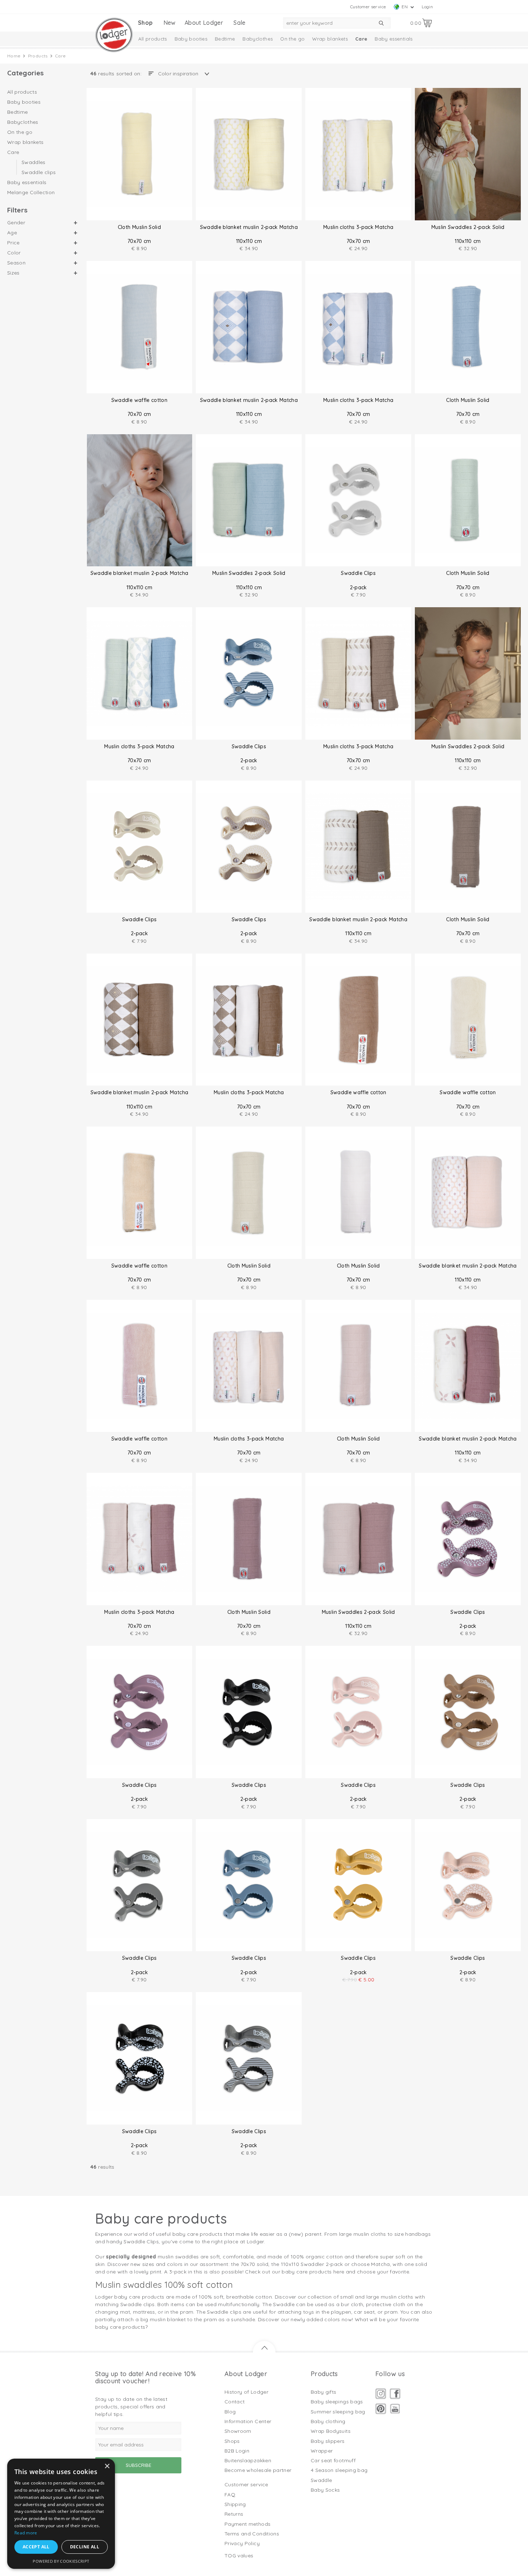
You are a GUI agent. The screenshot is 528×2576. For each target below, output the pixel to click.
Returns (234, 2514)
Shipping (235, 2504)
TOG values (239, 2556)
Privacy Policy (242, 2543)
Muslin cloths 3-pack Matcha (358, 227)
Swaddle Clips (358, 573)
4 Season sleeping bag (339, 2470)
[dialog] (61, 2514)
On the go (292, 39)
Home (14, 56)
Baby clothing (328, 2421)
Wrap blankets (330, 39)
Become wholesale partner (258, 2470)
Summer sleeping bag (338, 2412)
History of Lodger (246, 2392)
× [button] (107, 2466)
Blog (230, 2412)
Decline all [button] (85, 2547)
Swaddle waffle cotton (139, 400)
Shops (232, 2441)
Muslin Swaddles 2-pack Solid (468, 227)
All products (153, 39)
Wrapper (322, 2451)
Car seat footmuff (333, 2460)
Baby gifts (324, 2392)
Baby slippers (328, 2441)
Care (361, 39)
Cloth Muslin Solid (139, 227)
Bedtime (225, 39)
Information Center (248, 2421)
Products (38, 56)
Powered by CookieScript (61, 2561)
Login (427, 7)
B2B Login (237, 2451)
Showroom (238, 2431)
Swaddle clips (39, 172)
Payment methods (247, 2524)
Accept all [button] (36, 2547)
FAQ (230, 2495)
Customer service (368, 7)
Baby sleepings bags (337, 2402)
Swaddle (321, 2480)
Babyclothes (258, 39)
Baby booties (191, 39)
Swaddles (34, 163)
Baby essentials (393, 39)
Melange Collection (31, 192)
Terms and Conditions (252, 2534)
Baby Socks (325, 2490)
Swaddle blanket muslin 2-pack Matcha (249, 227)
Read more (26, 2533)
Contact (235, 2402)
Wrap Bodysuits (331, 2431)
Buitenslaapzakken (248, 2460)
